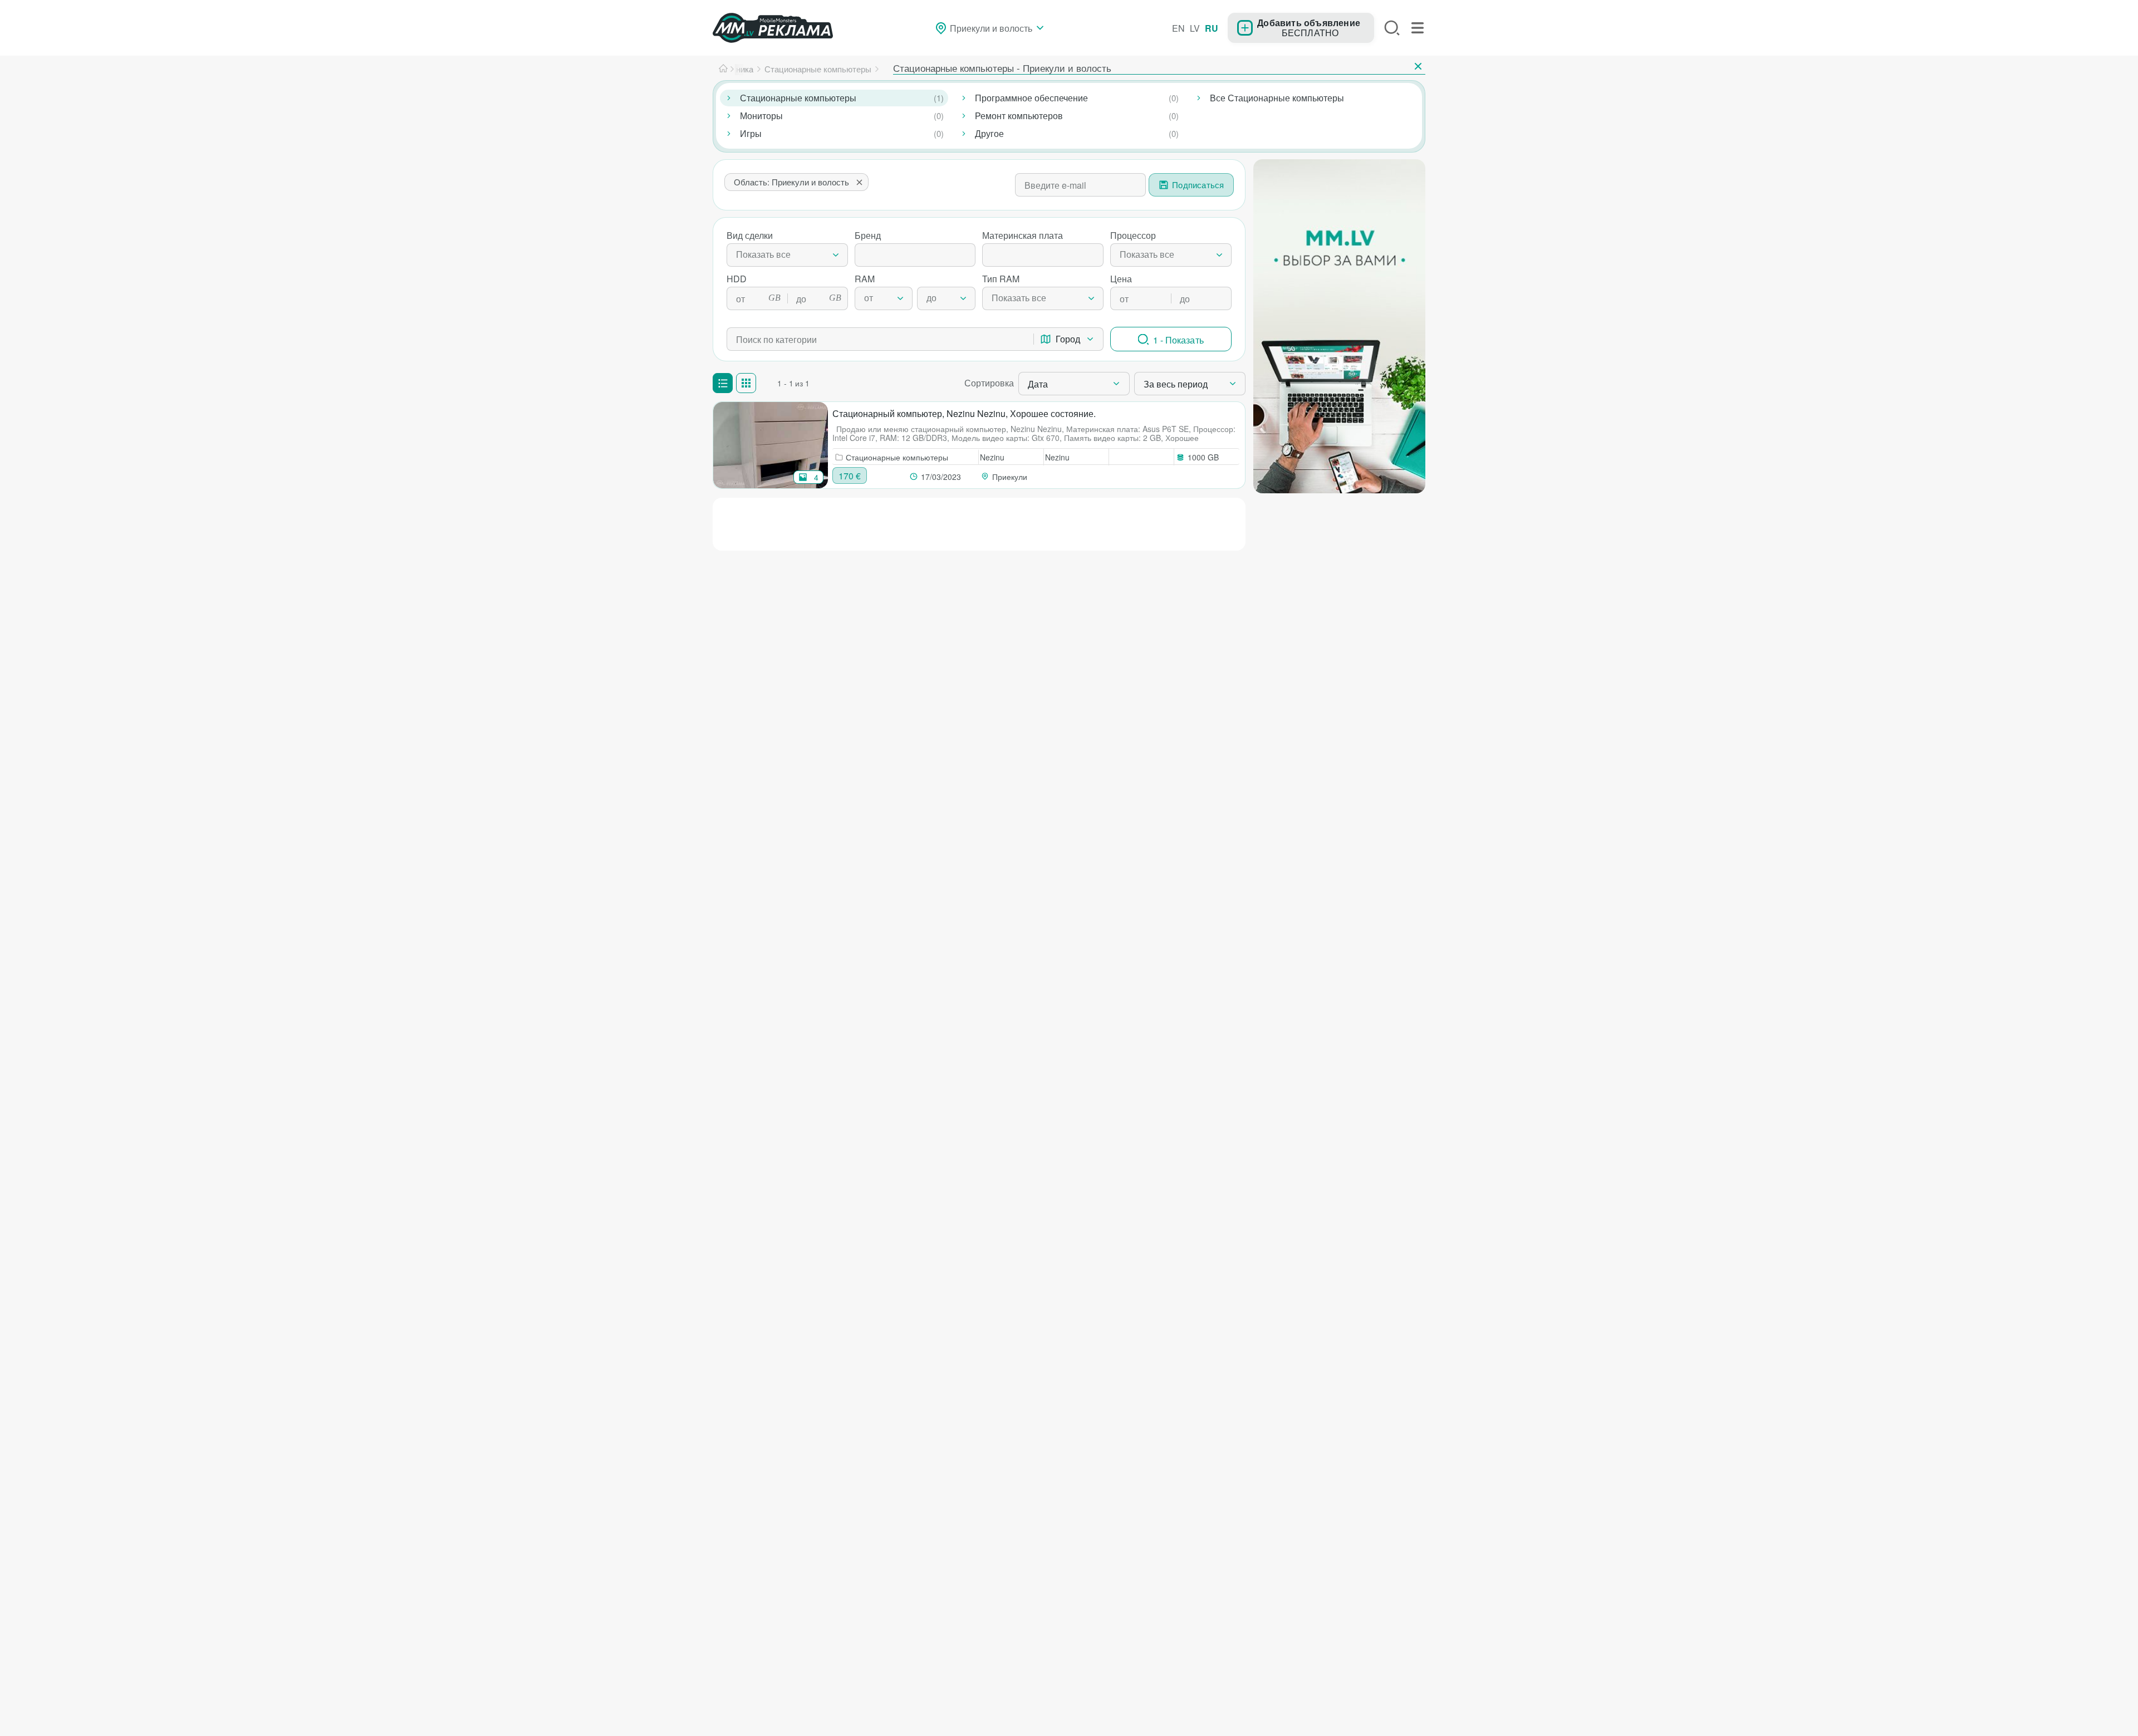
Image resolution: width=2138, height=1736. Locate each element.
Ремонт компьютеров (1019, 116)
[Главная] (723, 69)
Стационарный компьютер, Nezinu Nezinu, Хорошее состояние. (964, 413)
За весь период (1176, 384)
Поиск (1392, 28)
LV (1195, 28)
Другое (989, 133)
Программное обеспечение (1031, 98)
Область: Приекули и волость (791, 182)
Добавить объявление (1309, 22)
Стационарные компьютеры (798, 98)
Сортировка (989, 383)
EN (1178, 28)
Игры (751, 133)
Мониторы (761, 116)
